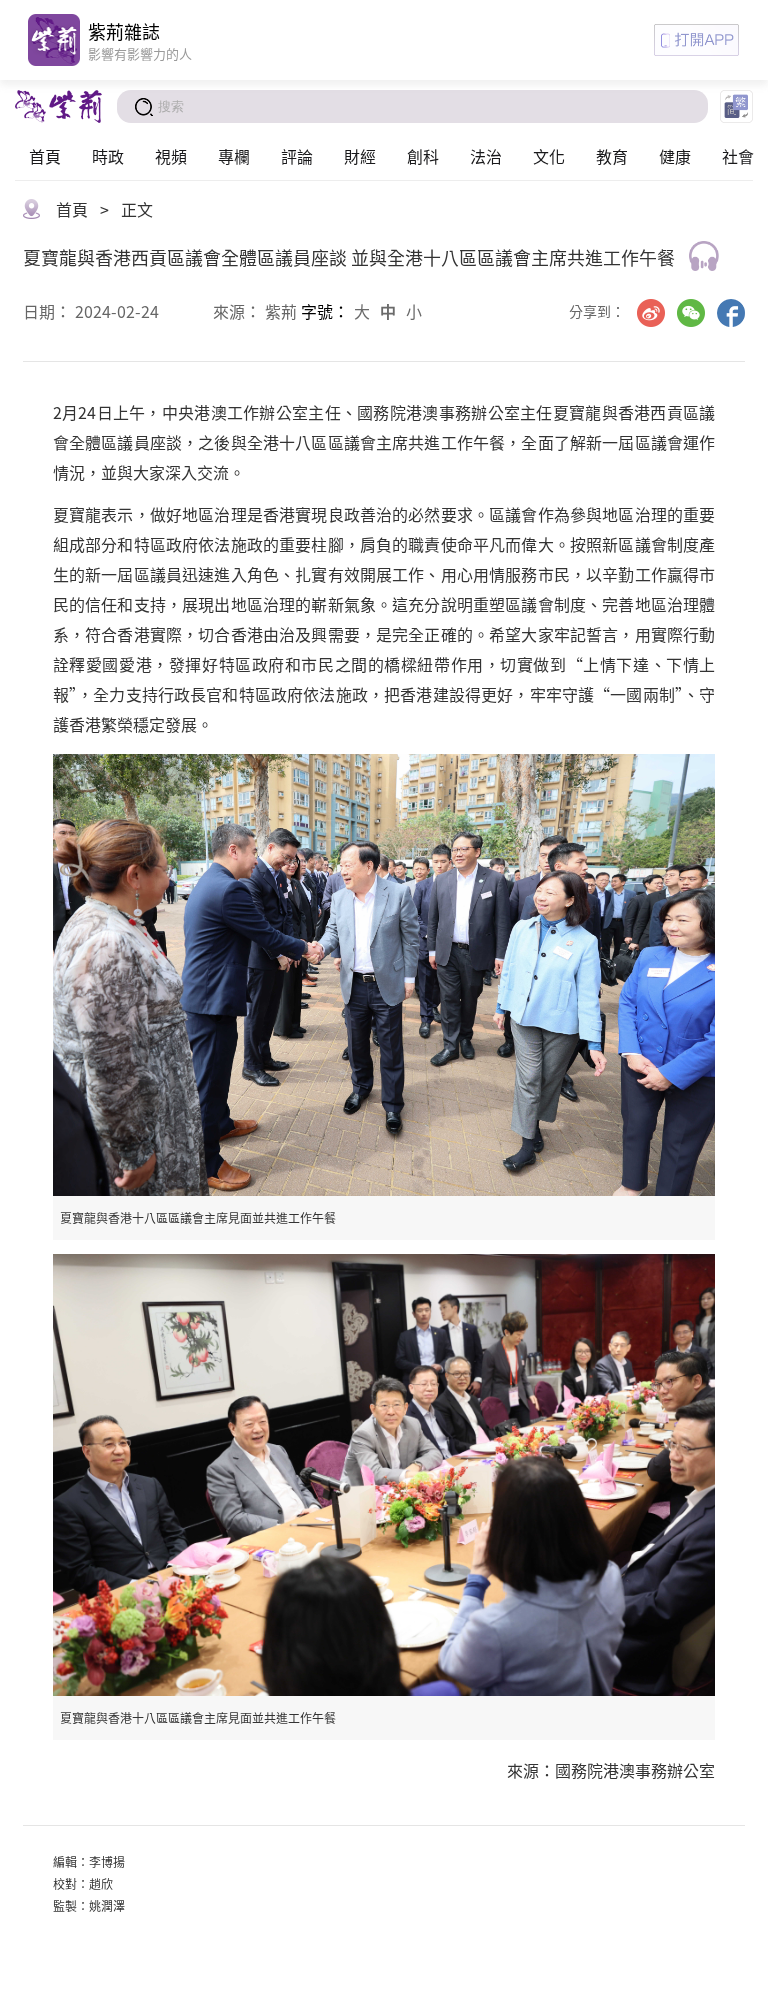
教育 (612, 156)
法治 (486, 156)
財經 (360, 156)
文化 (549, 156)
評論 (297, 156)
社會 (738, 156)
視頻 (171, 156)
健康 (675, 156)
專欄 (234, 156)
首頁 (45, 156)
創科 (423, 156)
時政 (108, 156)
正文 (137, 209)
